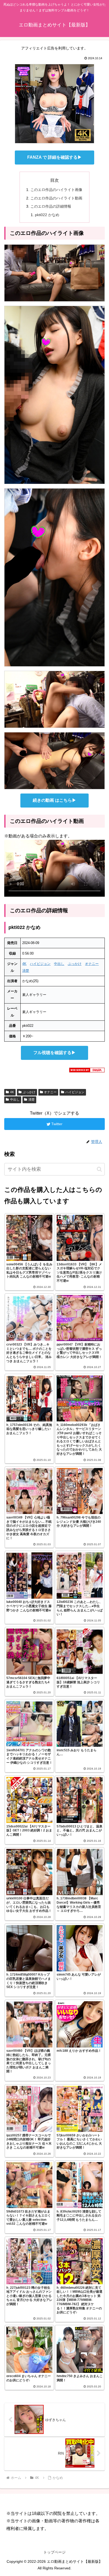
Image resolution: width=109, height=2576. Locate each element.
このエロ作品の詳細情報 (51, 206)
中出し (59, 964)
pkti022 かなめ (47, 215)
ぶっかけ (75, 964)
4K (24, 964)
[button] (99, 1169)
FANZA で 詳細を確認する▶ (54, 157)
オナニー (92, 964)
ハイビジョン (40, 964)
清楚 (26, 971)
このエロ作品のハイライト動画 (56, 198)
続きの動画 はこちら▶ (54, 800)
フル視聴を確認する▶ (54, 1053)
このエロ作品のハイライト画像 (56, 190)
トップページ (54, 2552)
